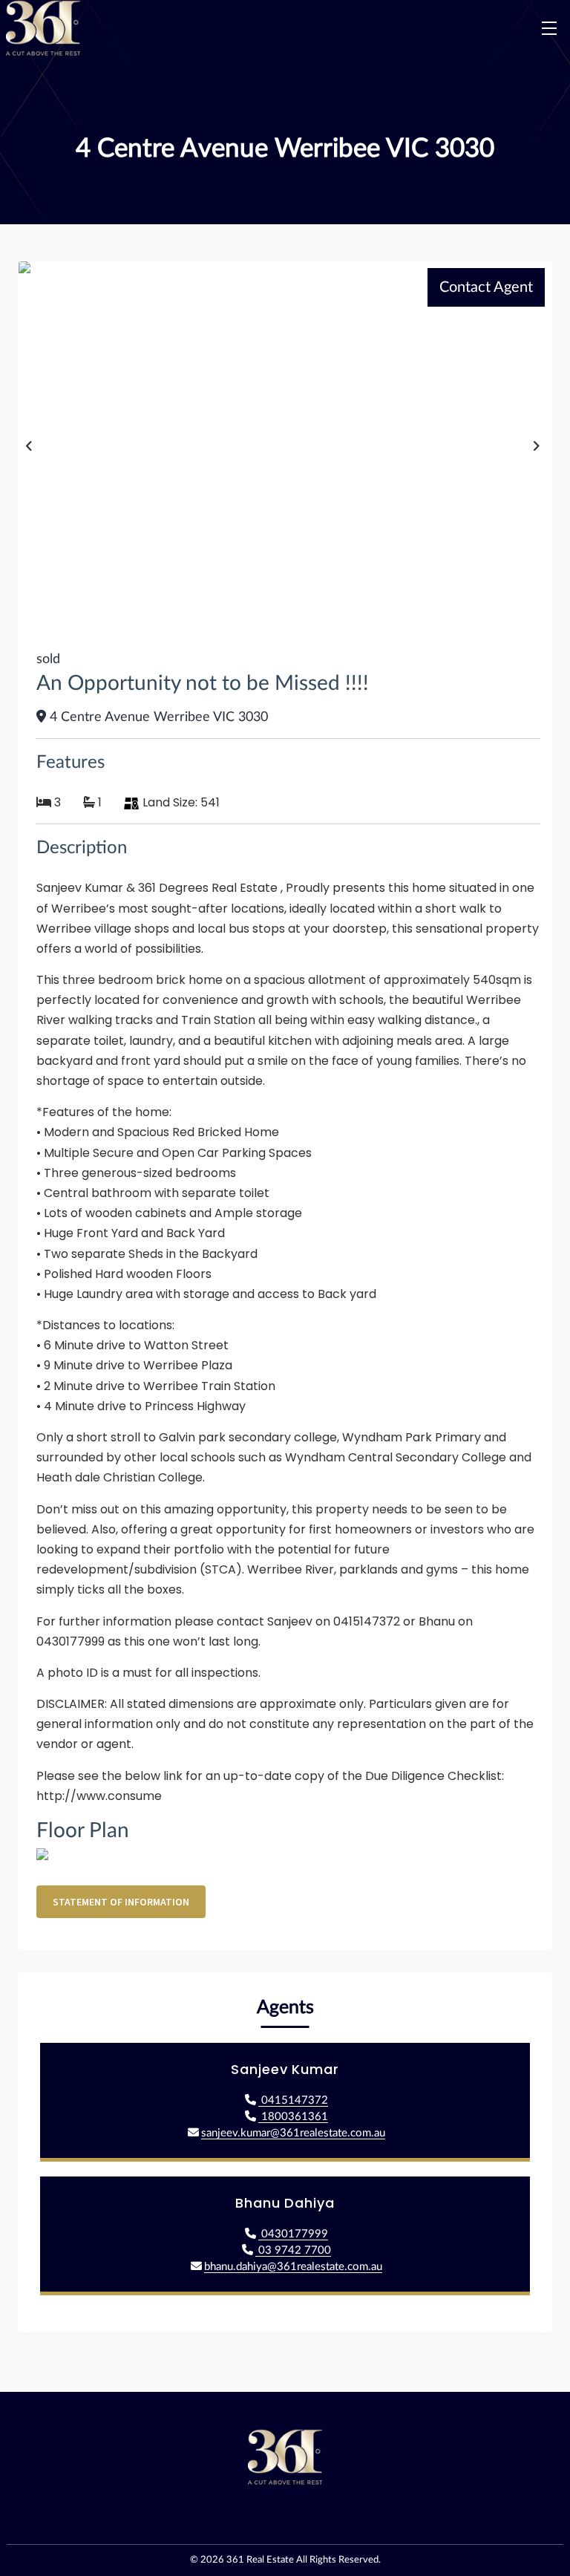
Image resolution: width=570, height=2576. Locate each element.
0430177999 (293, 2234)
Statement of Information (121, 1902)
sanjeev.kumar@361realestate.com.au (293, 2133)
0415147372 (293, 2100)
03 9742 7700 (293, 2250)
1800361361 (293, 2117)
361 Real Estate (260, 2560)
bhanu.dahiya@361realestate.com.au (293, 2267)
